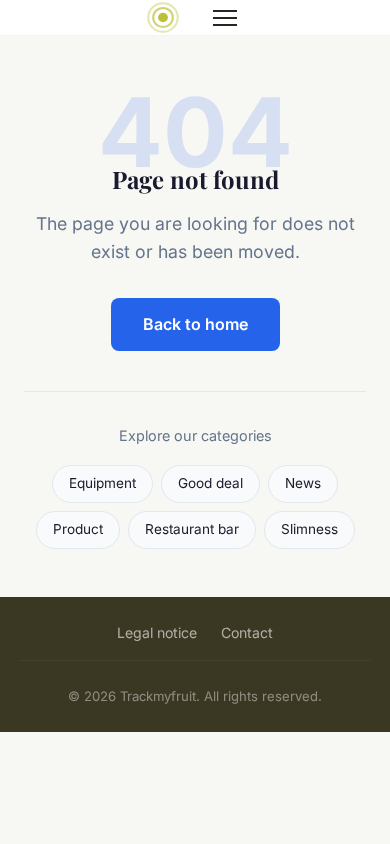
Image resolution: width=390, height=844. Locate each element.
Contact (247, 632)
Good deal (210, 483)
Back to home (195, 324)
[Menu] (225, 18)
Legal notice (157, 632)
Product (78, 529)
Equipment (102, 483)
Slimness (309, 529)
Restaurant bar (192, 529)
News (303, 483)
